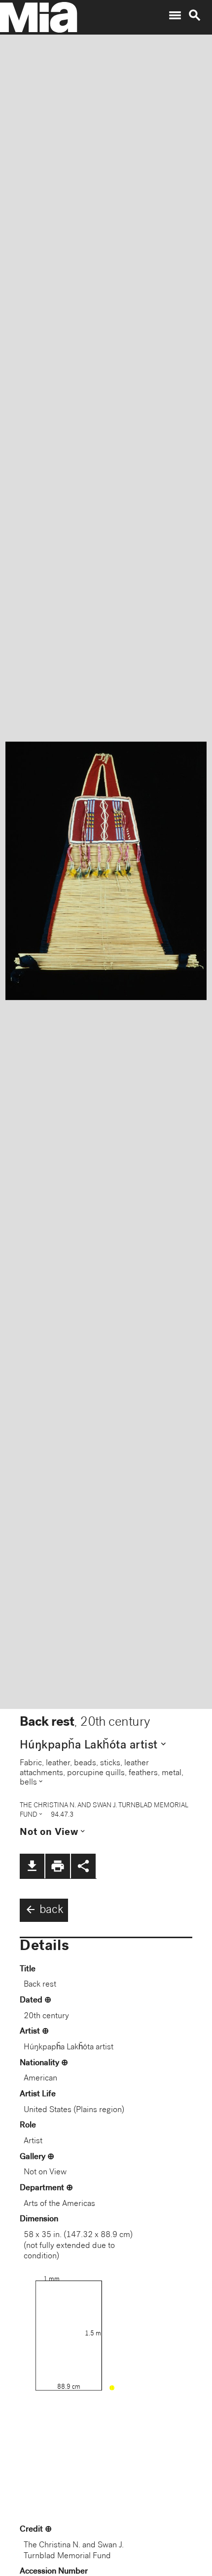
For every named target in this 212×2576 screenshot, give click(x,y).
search (195, 15)
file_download (32, 1866)
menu (175, 15)
